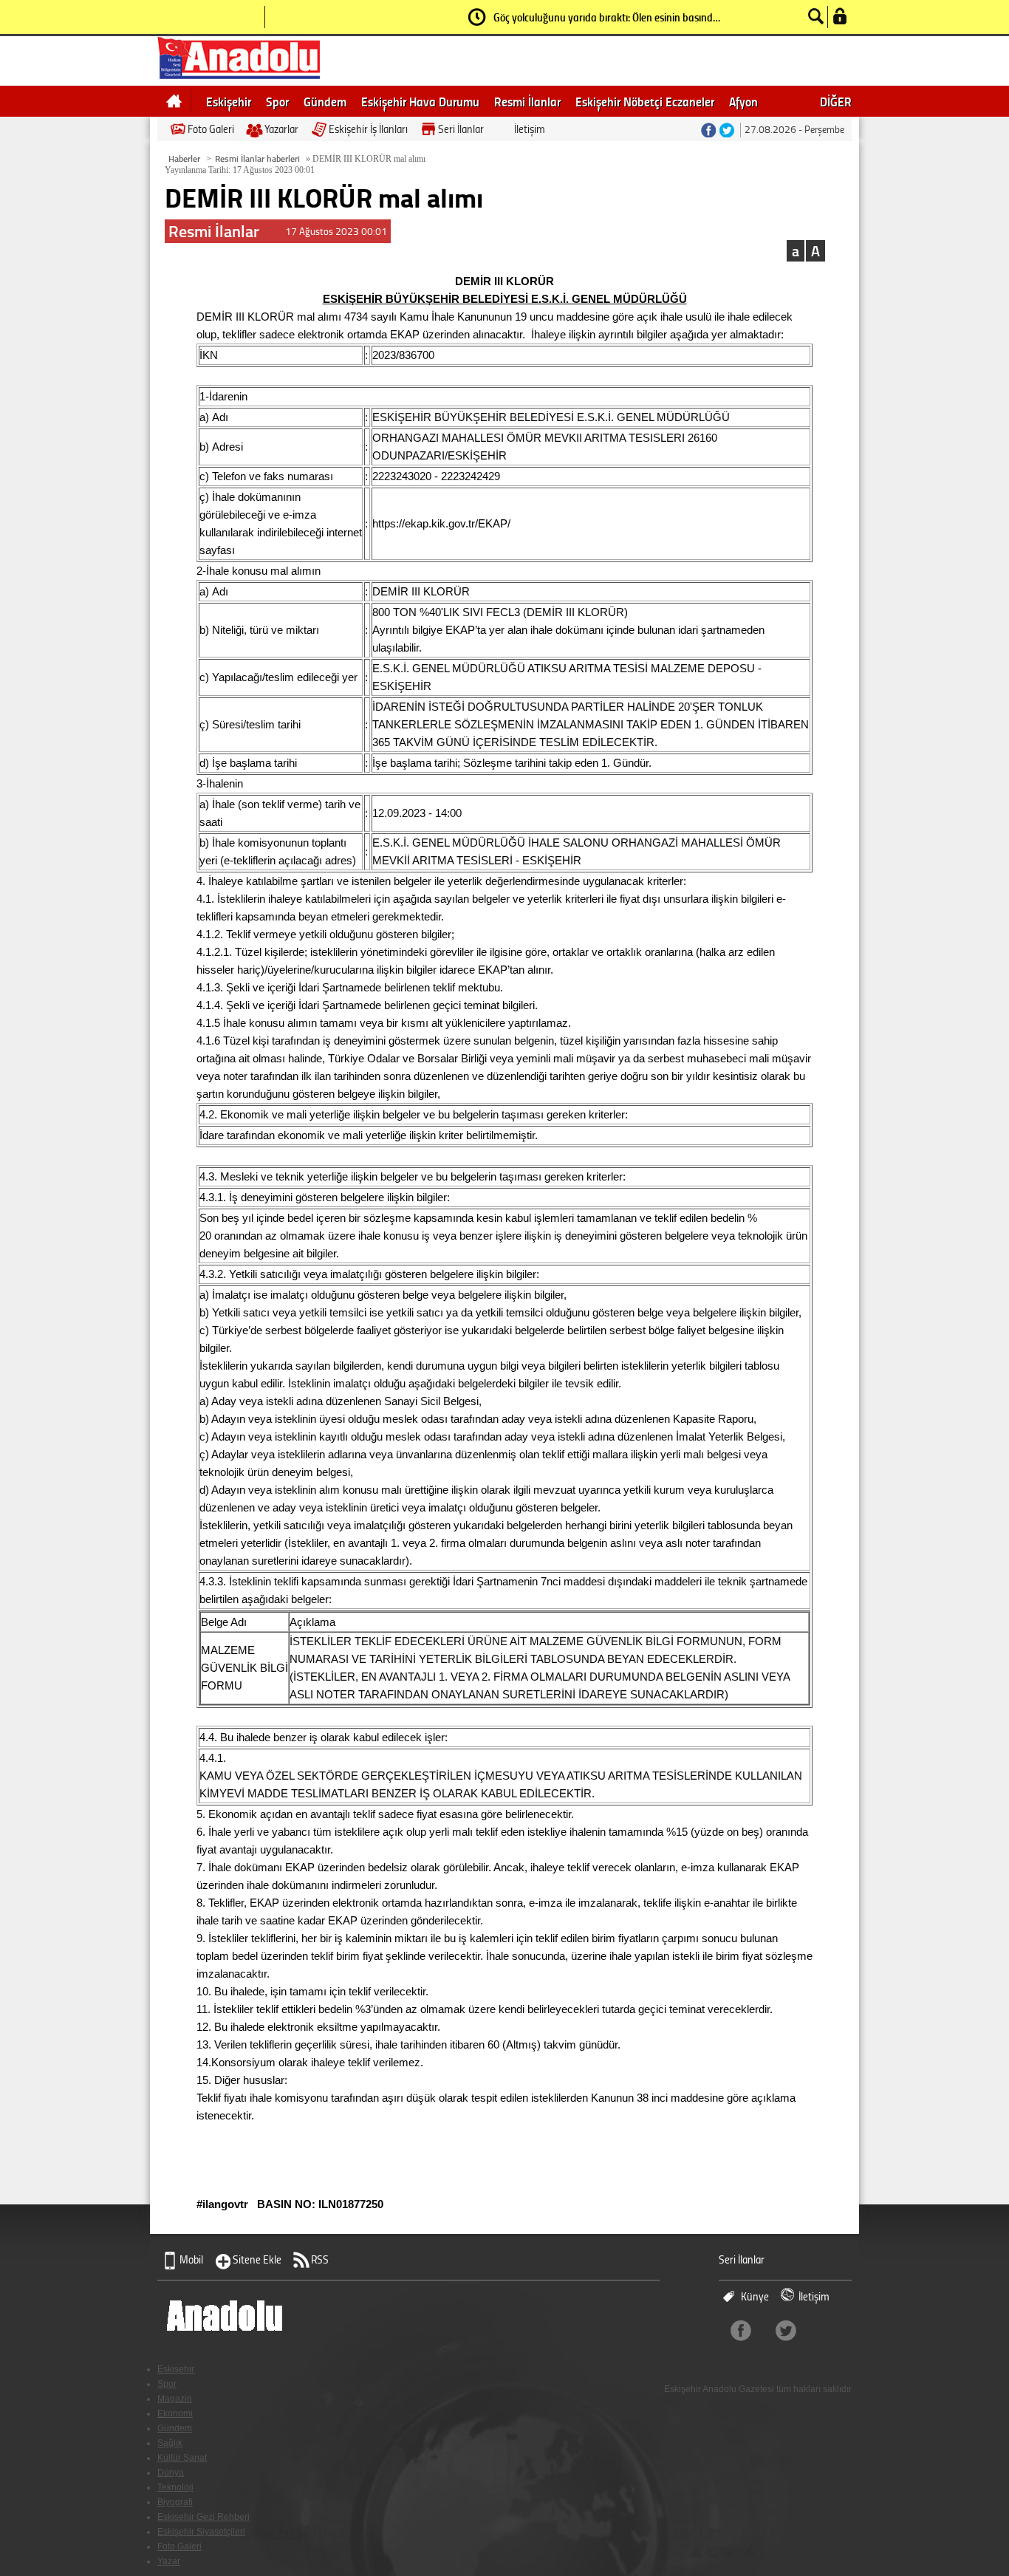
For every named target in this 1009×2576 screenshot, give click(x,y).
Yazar (169, 2561)
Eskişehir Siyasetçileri (201, 2532)
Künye (755, 2296)
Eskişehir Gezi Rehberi (203, 2517)
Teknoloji (175, 2487)
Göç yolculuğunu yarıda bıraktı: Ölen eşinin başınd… (607, 17)
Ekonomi (175, 2413)
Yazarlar (281, 129)
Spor (277, 101)
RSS (320, 2259)
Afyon (743, 101)
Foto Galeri (211, 129)
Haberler (184, 158)
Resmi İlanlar (527, 101)
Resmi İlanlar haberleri (257, 158)
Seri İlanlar (461, 129)
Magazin (175, 2399)
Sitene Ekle (257, 2259)
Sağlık (170, 2443)
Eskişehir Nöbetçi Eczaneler (645, 101)
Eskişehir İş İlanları (368, 129)
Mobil (191, 2259)
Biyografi (175, 2502)
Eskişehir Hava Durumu (420, 101)
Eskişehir (229, 101)
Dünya (171, 2473)
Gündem (325, 101)
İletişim (530, 129)
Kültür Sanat (182, 2458)
